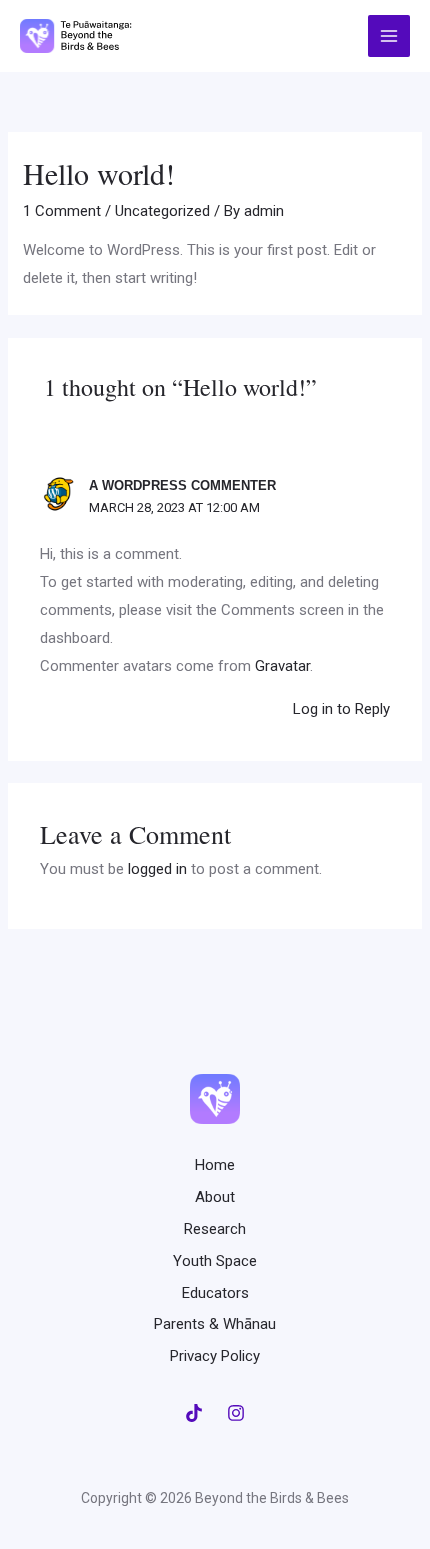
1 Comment (62, 211)
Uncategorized (162, 211)
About (215, 1197)
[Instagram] (236, 1413)
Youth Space (215, 1261)
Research (215, 1229)
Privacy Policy (215, 1356)
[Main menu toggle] (389, 36)
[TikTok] (194, 1413)
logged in (157, 869)
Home (215, 1165)
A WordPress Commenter (182, 485)
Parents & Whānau (215, 1324)
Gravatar (282, 666)
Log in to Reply (341, 709)
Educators (215, 1293)
